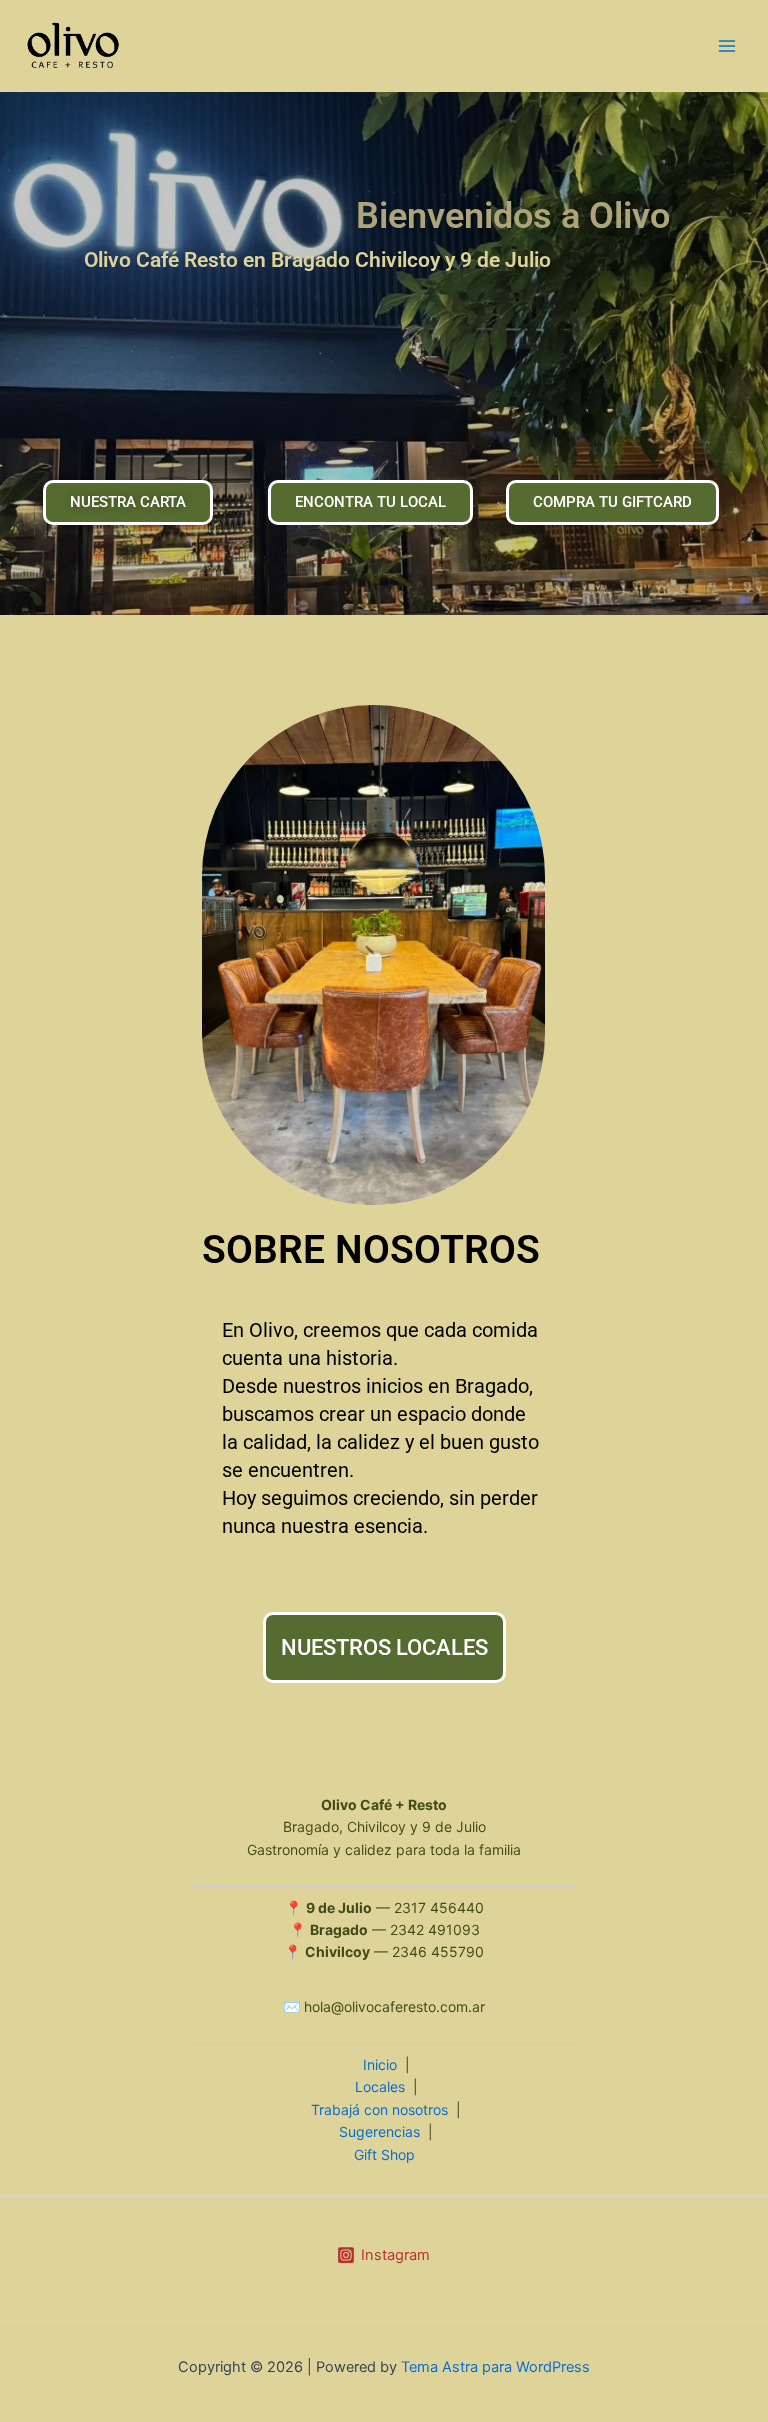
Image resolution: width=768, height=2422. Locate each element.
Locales (380, 2086)
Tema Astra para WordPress (495, 2367)
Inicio (380, 2064)
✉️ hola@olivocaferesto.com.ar (384, 2006)
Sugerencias (379, 2131)
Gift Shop (384, 2154)
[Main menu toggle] (727, 46)
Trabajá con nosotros (379, 2109)
